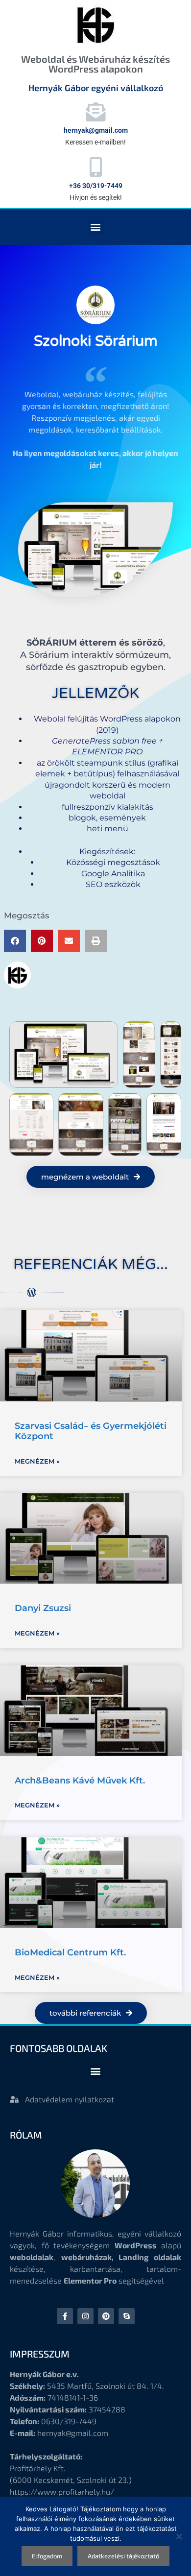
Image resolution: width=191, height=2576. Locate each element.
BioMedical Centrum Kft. (70, 1952)
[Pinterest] (106, 2316)
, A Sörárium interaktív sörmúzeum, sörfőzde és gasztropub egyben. (95, 655)
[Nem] (179, 2536)
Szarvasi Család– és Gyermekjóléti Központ (91, 1431)
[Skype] (127, 2316)
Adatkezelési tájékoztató (123, 2556)
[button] (96, 227)
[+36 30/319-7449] (95, 167)
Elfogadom (47, 2556)
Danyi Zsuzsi (43, 1608)
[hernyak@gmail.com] (95, 112)
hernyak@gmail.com (96, 130)
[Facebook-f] (65, 2316)
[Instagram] (85, 2316)
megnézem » (37, 1461)
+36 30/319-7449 (96, 186)
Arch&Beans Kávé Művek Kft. (80, 1781)
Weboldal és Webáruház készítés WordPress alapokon (95, 64)
